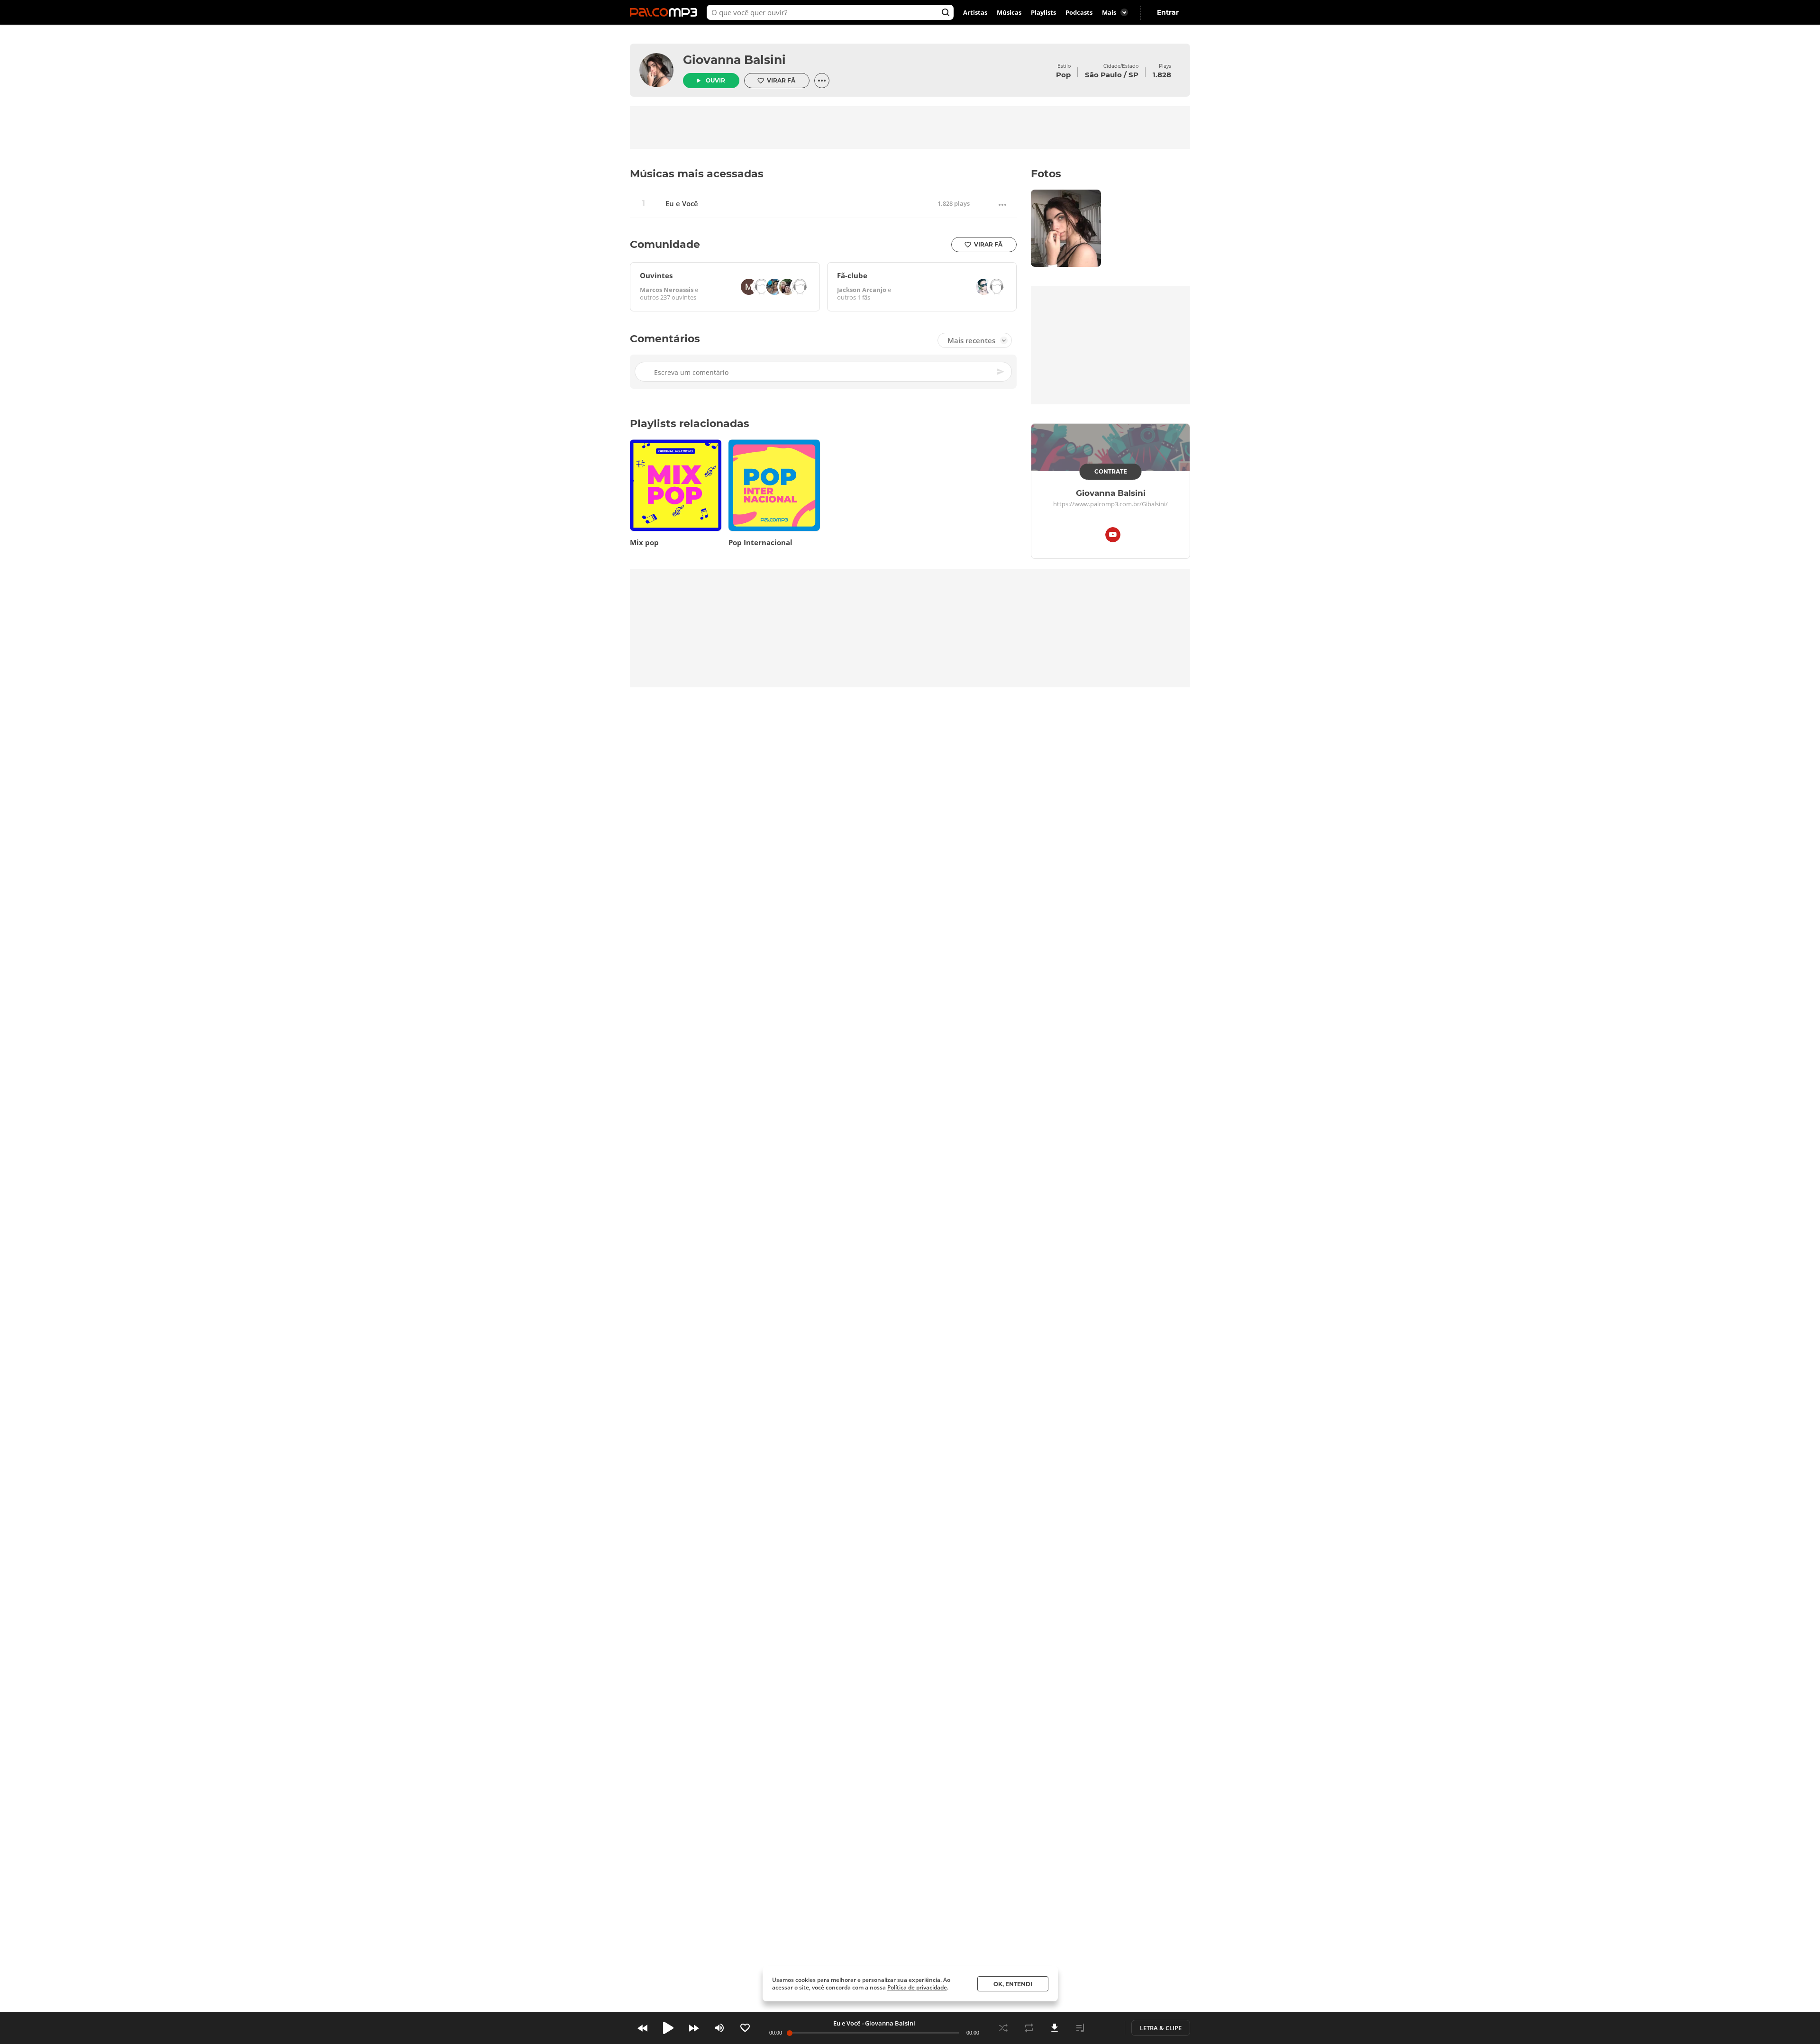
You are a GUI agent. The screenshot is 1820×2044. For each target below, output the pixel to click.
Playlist (1080, 2028)
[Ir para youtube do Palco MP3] (1113, 536)
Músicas (1009, 12)
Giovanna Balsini (734, 60)
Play (668, 2028)
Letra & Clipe (1161, 2028)
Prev (643, 2028)
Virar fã (781, 80)
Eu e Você (682, 204)
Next (694, 2028)
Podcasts (1079, 12)
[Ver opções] (822, 81)
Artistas (975, 12)
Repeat (1029, 2028)
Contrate (1111, 471)
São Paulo (1103, 75)
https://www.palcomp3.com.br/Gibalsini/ (1110, 504)
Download (1055, 2028)
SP (1133, 75)
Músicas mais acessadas (697, 174)
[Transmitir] (1106, 2028)
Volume (719, 2028)
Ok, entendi (1013, 1984)
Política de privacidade (917, 1987)
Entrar (1168, 12)
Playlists (1043, 12)
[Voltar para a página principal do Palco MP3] (666, 12)
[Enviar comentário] (1001, 372)
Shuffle (1003, 2028)
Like (745, 2028)
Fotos (1046, 174)
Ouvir (715, 80)
